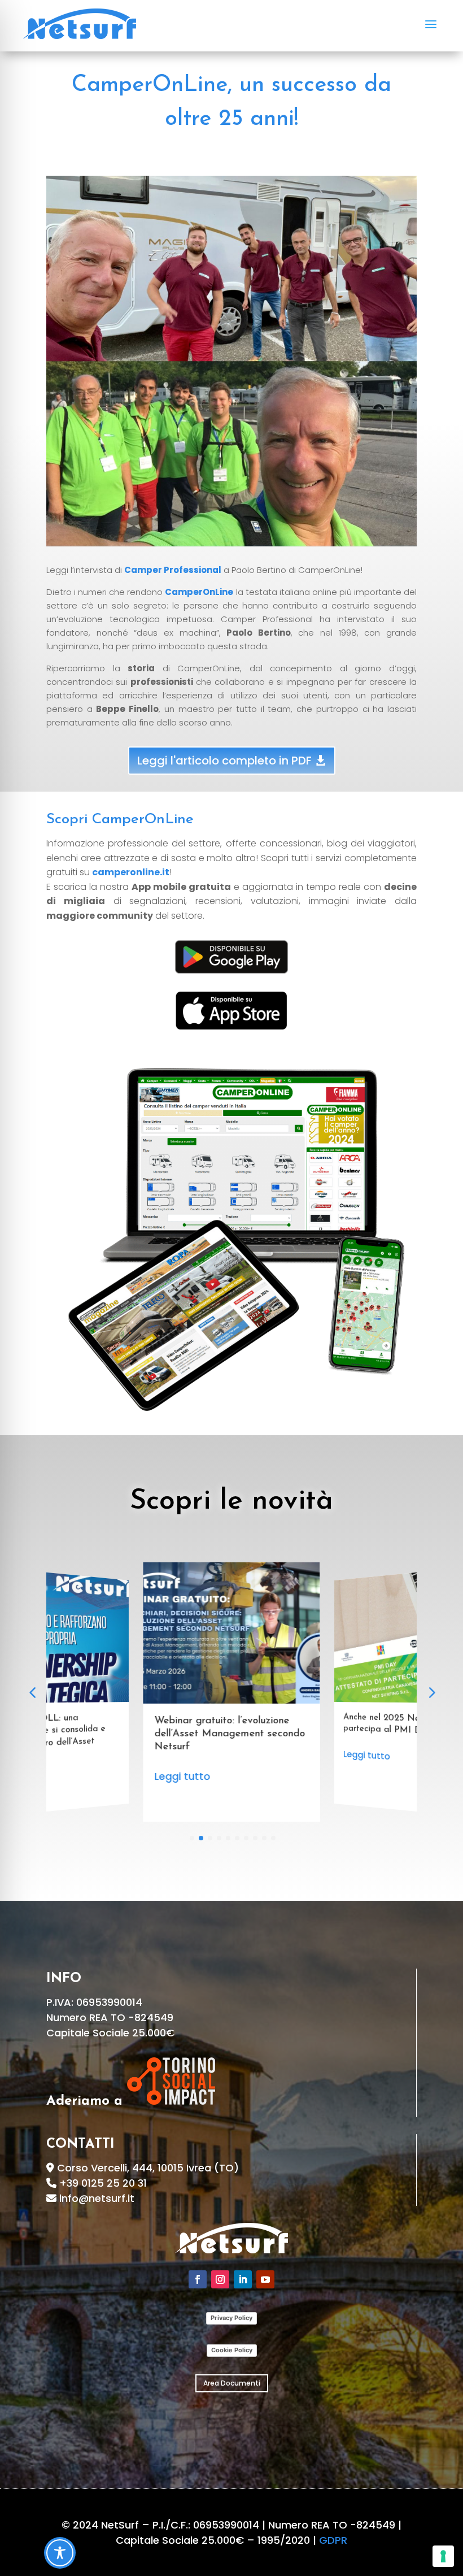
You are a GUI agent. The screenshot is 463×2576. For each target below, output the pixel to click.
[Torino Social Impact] (171, 2101)
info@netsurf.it (97, 2198)
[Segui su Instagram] (220, 2279)
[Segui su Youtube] (265, 2279)
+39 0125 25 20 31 (103, 2183)
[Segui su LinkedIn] (243, 2279)
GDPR (333, 2540)
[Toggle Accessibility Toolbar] (60, 2553)
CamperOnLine (199, 592)
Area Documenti (232, 2383)
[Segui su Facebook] (198, 2279)
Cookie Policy (232, 2350)
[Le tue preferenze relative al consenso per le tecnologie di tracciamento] (443, 2556)
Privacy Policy (231, 2318)
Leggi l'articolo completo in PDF (224, 761)
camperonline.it (131, 872)
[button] (431, 1692)
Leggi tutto (183, 1763)
